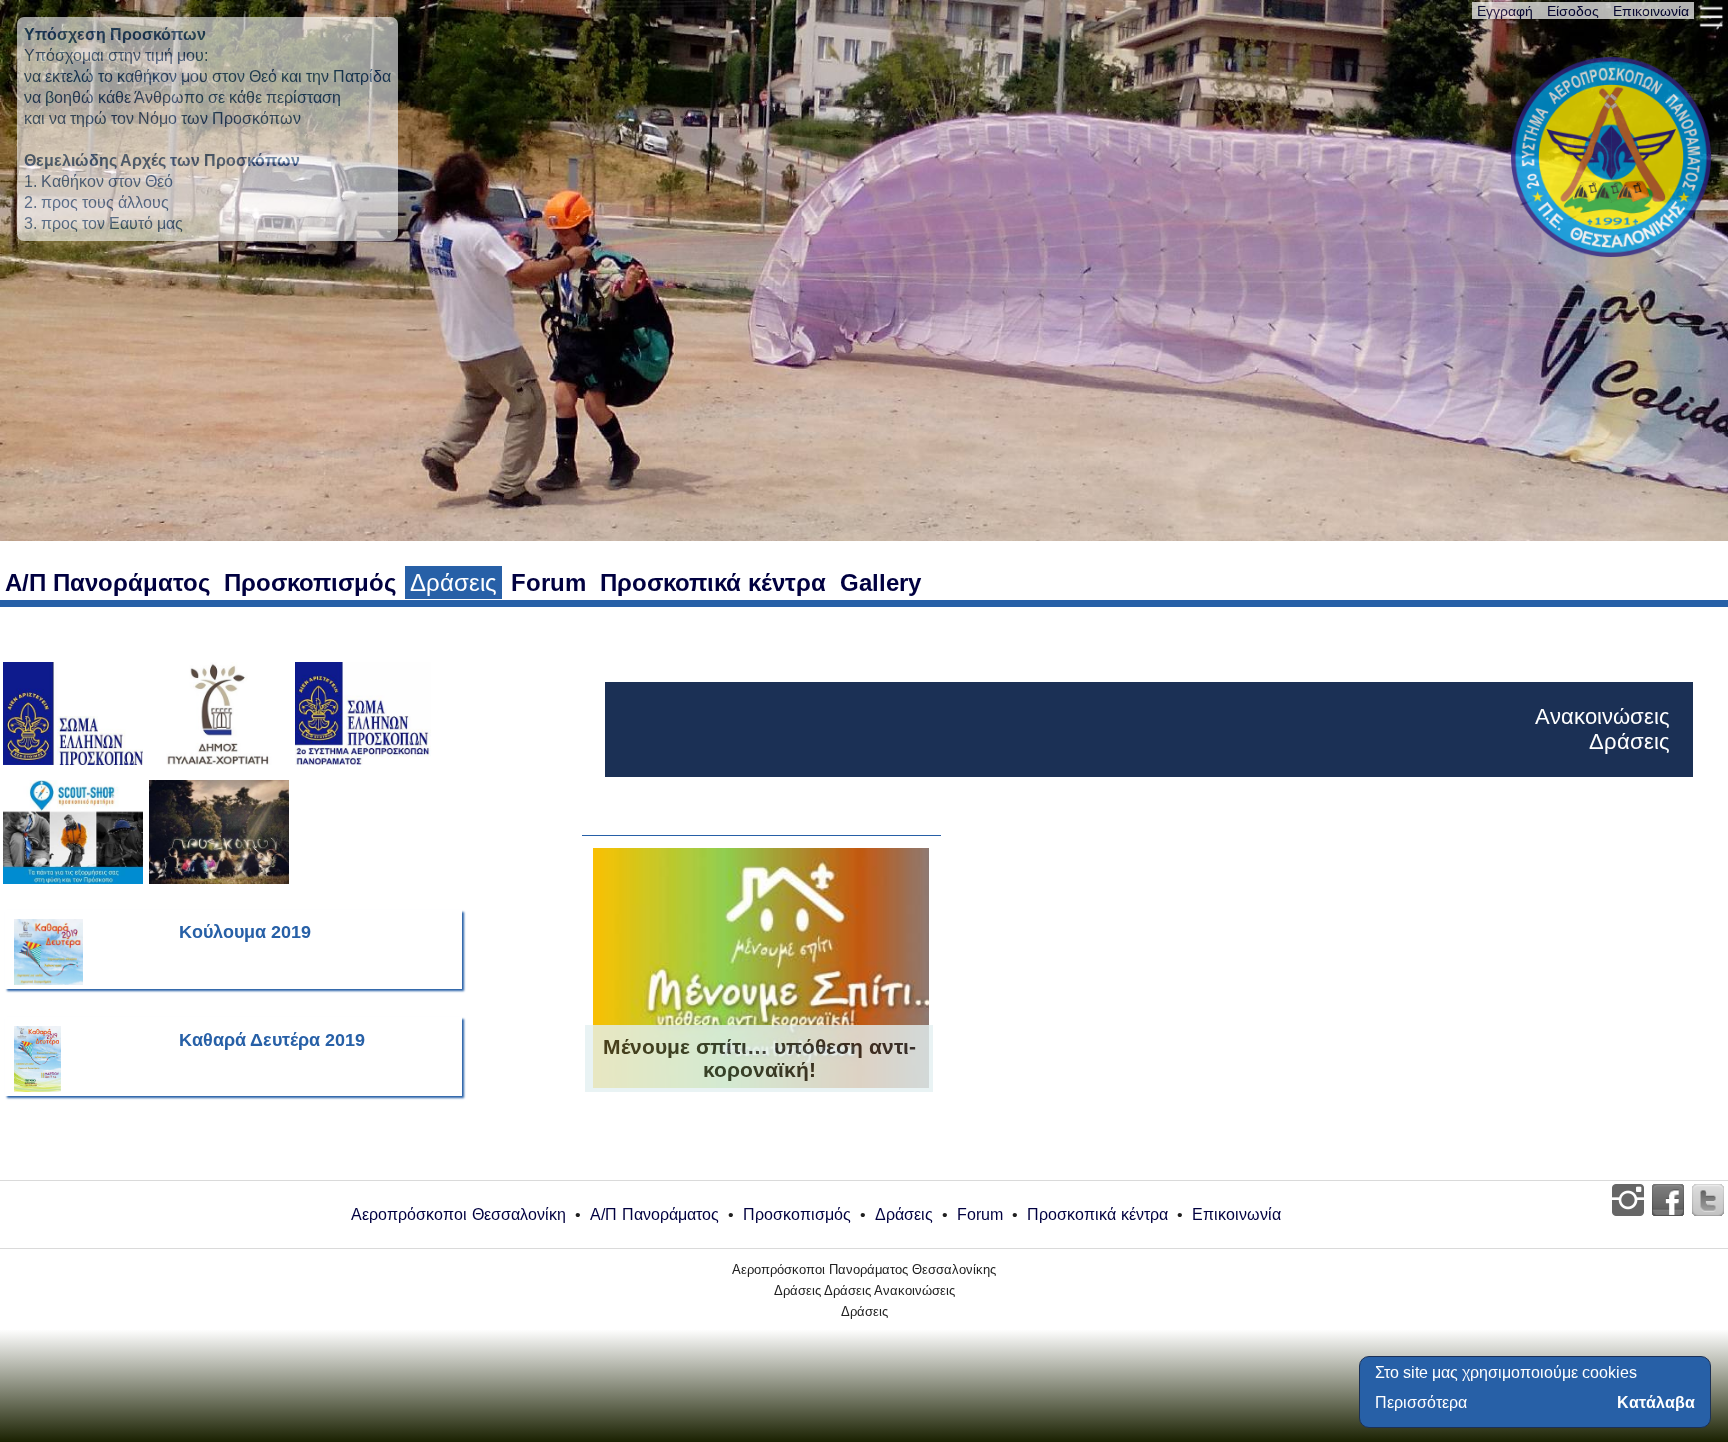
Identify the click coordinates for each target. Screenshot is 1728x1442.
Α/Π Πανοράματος (107, 582)
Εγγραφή (1505, 11)
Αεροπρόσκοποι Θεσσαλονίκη (458, 1214)
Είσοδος (1573, 11)
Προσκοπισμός (310, 582)
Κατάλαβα (1656, 1402)
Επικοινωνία (1651, 11)
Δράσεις (453, 582)
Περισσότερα (1421, 1402)
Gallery (880, 582)
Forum (548, 582)
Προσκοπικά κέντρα (713, 582)
